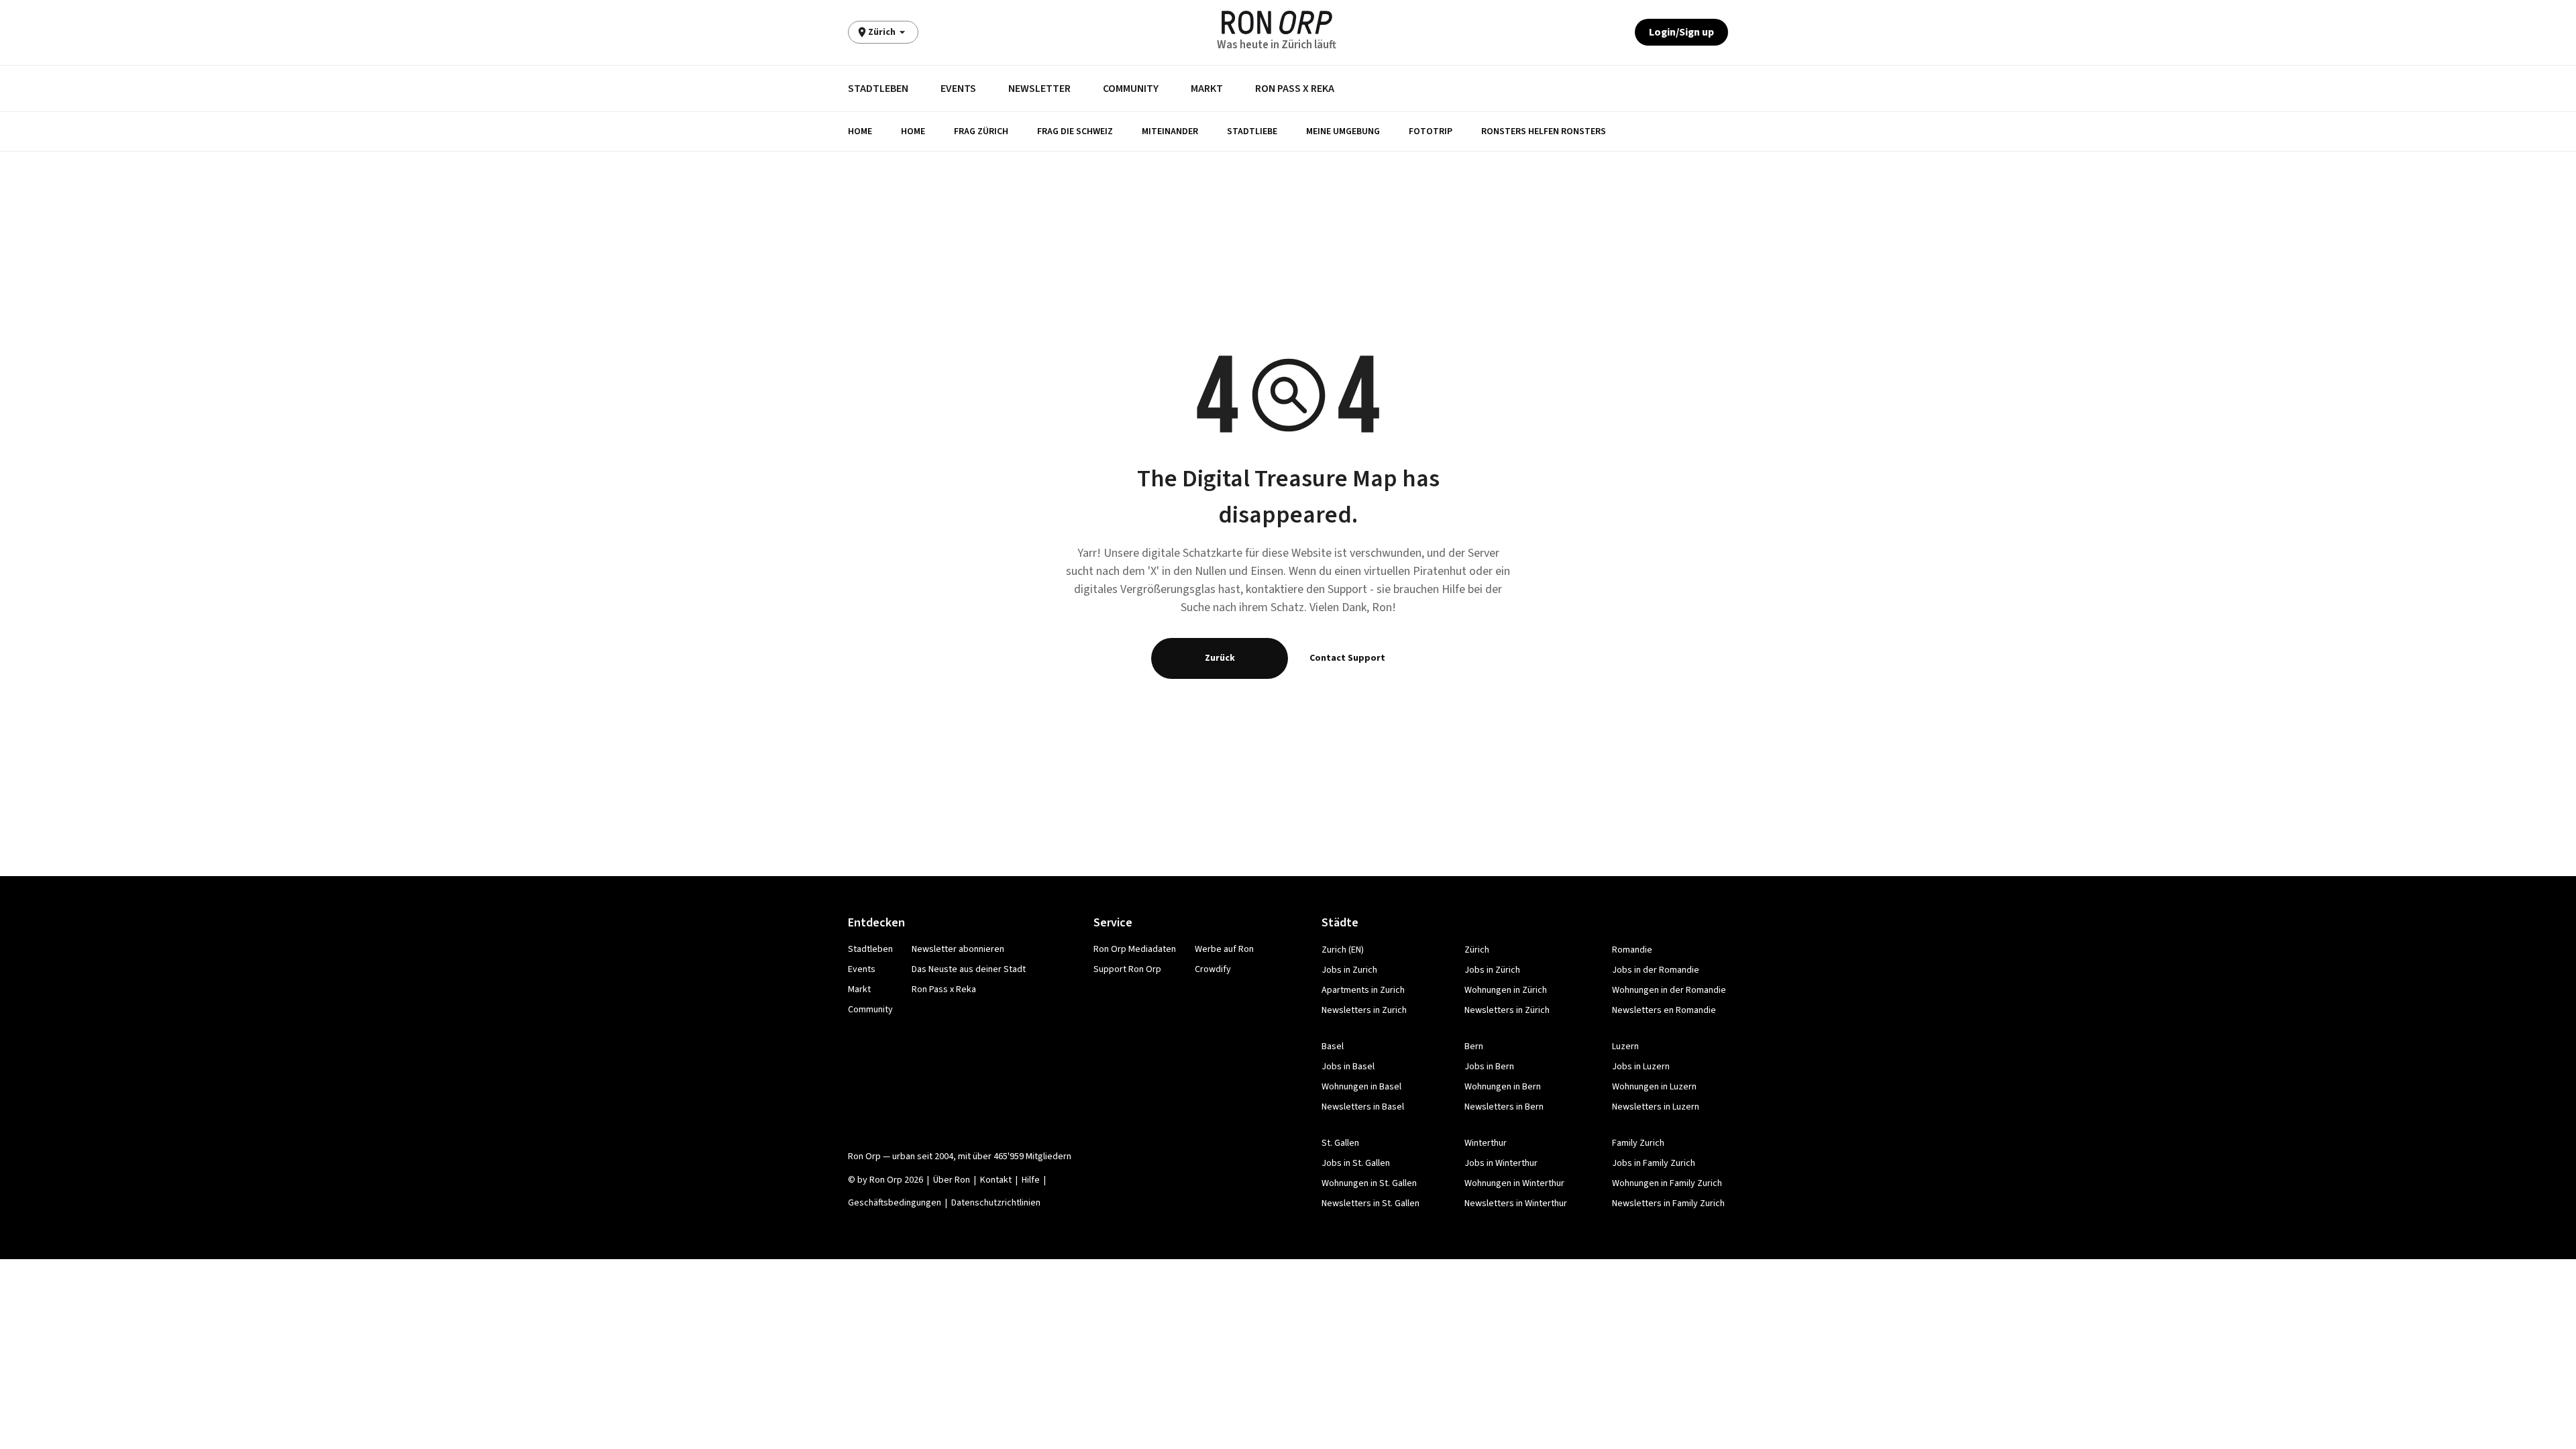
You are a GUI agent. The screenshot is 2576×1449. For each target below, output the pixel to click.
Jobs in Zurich (1349, 970)
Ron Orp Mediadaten (1135, 949)
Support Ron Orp (1127, 969)
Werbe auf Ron (1224, 949)
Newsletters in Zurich (1364, 1010)
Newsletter (1039, 89)
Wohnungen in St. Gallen (1369, 1183)
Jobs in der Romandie (1656, 970)
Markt (1207, 89)
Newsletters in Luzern (1656, 1107)
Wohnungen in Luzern (1654, 1087)
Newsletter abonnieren (958, 949)
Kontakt (996, 1180)
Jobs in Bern (1489, 1067)
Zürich (1477, 950)
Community (1131, 89)
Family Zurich (1638, 1143)
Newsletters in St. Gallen (1371, 1203)
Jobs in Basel (1348, 1067)
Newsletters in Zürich (1507, 1010)
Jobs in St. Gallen (1356, 1163)
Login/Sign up (1681, 32)
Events (958, 89)
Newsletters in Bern (1504, 1107)
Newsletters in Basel (1363, 1107)
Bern (1474, 1046)
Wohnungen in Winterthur (1514, 1183)
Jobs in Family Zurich (1654, 1163)
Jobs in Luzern (1641, 1067)
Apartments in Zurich (1363, 990)
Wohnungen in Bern (1503, 1087)
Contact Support (1347, 658)
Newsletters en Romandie (1664, 1010)
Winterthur (1486, 1143)
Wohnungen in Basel (1361, 1087)
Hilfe (1031, 1180)
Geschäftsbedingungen (895, 1203)
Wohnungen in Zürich (1506, 990)
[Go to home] (1277, 22)
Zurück (1220, 658)
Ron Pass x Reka (1295, 89)
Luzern (1625, 1046)
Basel (1333, 1046)
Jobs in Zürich (1492, 970)
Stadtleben (878, 89)
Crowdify (1213, 969)
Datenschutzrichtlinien (996, 1203)
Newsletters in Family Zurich (1668, 1203)
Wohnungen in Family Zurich (1667, 1183)
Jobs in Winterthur (1501, 1163)
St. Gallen (1340, 1143)
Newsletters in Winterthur (1516, 1203)
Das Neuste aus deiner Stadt (969, 969)
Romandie (1632, 950)
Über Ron (952, 1180)
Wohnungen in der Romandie (1669, 990)
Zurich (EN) (1343, 950)
